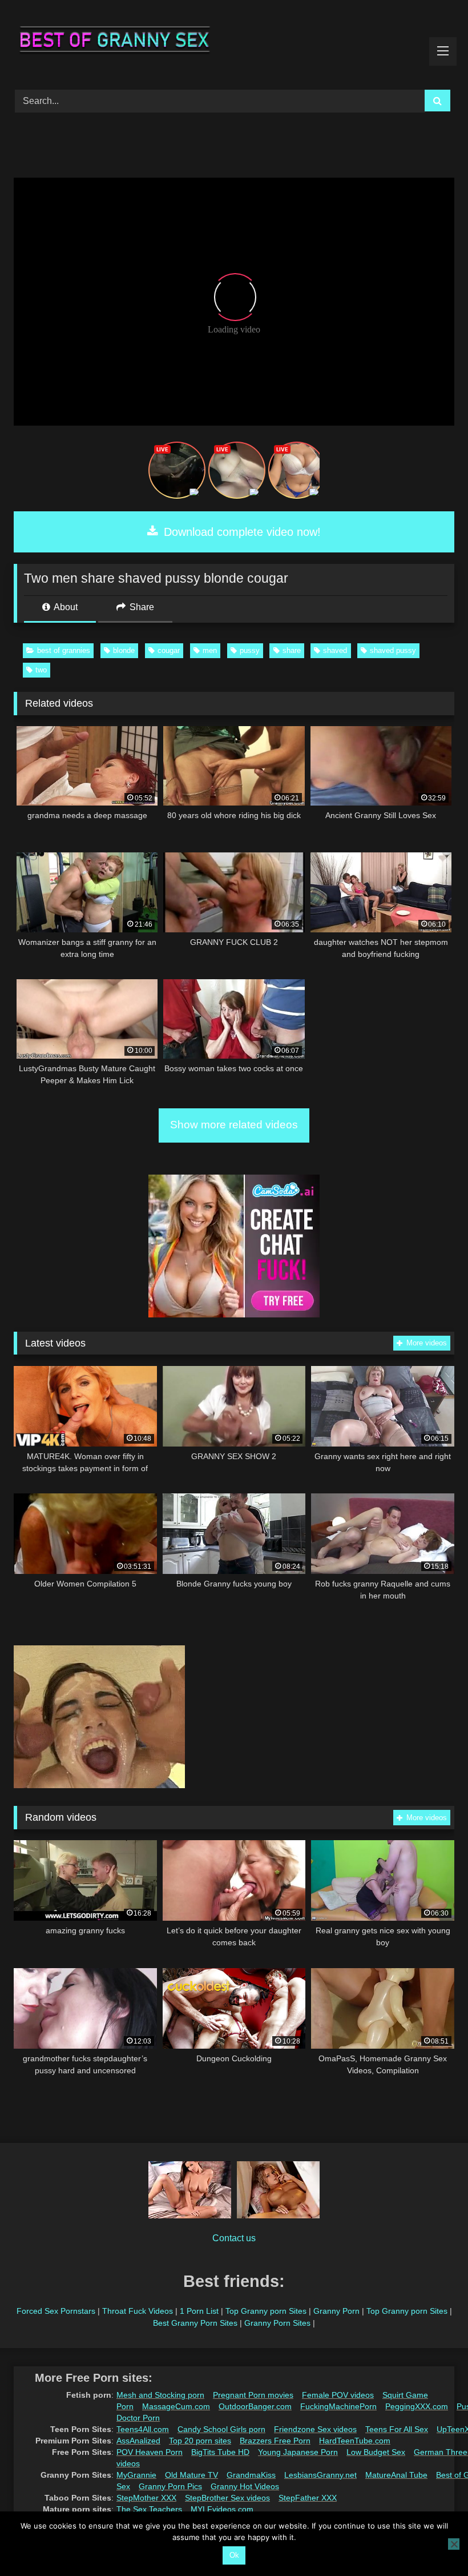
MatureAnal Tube (396, 2475)
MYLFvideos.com (222, 2509)
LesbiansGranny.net (320, 2475)
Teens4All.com (143, 2429)
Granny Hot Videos (245, 2486)
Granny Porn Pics (170, 2486)
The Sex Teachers (149, 2509)
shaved (335, 650)
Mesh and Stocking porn (160, 2395)
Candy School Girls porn (221, 2429)
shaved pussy (393, 650)
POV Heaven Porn (150, 2452)
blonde (124, 650)
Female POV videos (338, 2395)
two (41, 670)
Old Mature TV (191, 2475)
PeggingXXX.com (417, 2406)
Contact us (234, 2238)
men (210, 650)
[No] (454, 2544)
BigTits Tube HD (220, 2452)
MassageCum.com (176, 2406)
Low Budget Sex (376, 2452)
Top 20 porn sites (200, 2441)
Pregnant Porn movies (253, 2395)
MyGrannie (136, 2475)
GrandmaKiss (251, 2475)
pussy (250, 650)
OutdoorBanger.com (255, 2406)
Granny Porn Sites (277, 2323)
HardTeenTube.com (355, 2441)
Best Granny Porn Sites (195, 2323)
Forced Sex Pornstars (56, 2311)
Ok (234, 2555)
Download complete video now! (241, 532)
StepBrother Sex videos (227, 2498)
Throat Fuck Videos (138, 2311)
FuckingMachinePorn (338, 2406)
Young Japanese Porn (298, 2452)
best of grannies (64, 650)
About (65, 607)
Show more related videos (234, 1125)
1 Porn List (199, 2311)
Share (141, 607)
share (292, 650)
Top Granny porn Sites (266, 2311)
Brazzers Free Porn (275, 2441)
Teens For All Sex (397, 2429)
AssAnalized (138, 2441)
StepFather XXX (308, 2498)
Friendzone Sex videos (315, 2429)
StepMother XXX (146, 2498)
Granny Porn (336, 2311)
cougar (169, 650)
